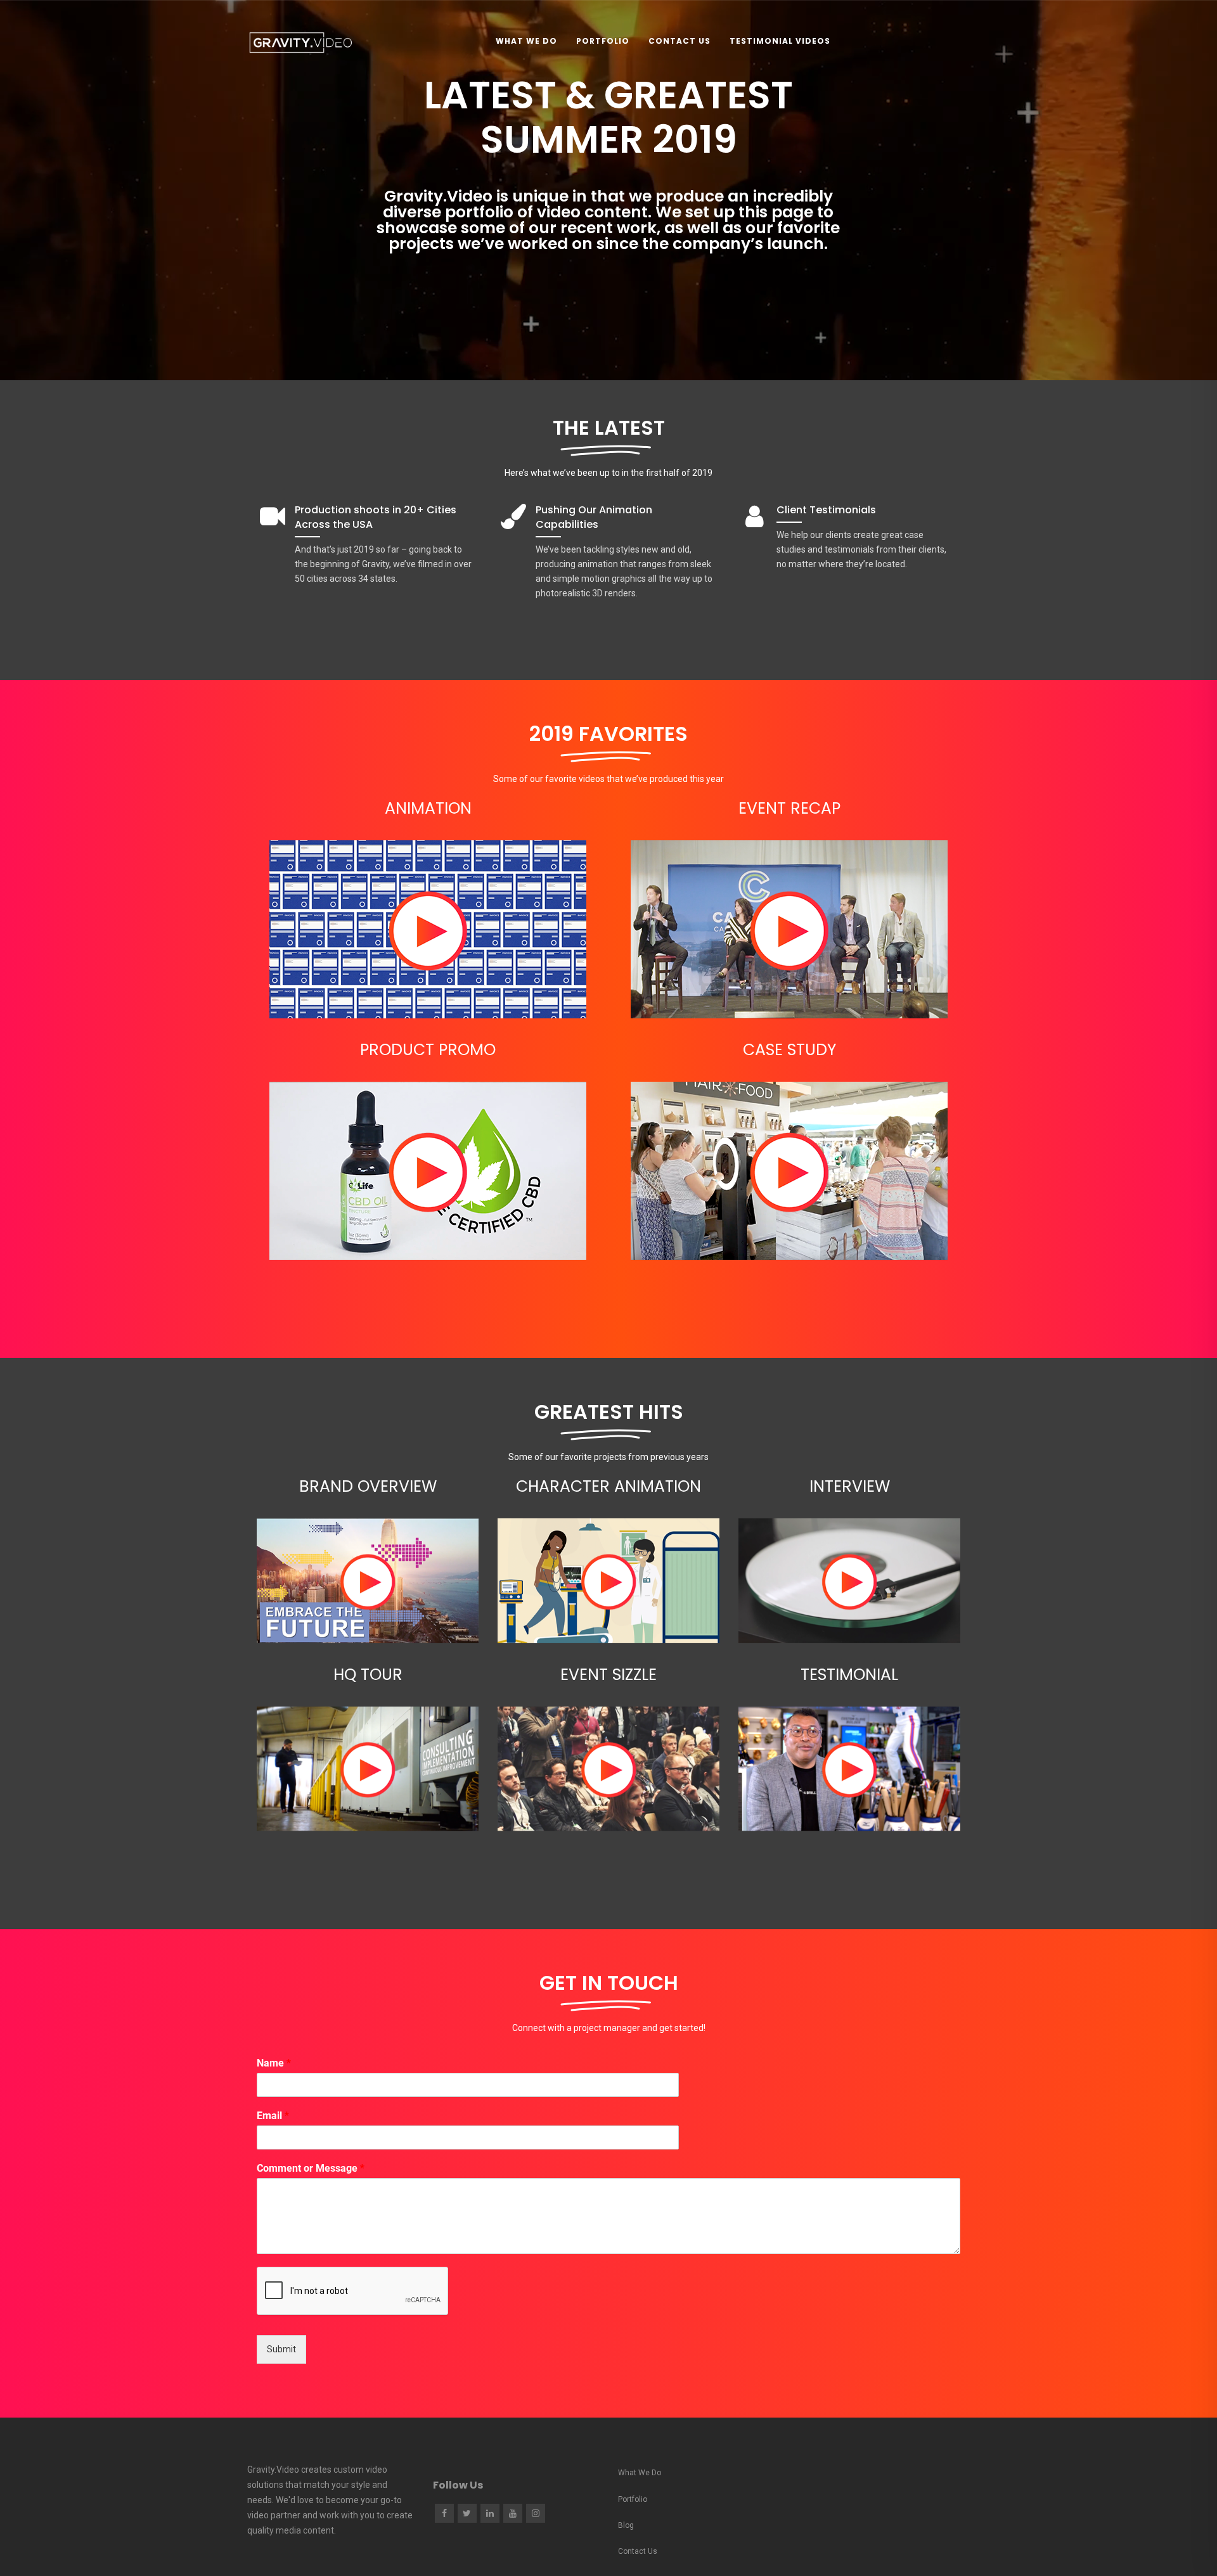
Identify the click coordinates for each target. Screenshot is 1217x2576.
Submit (281, 2349)
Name (274, 2063)
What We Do (526, 41)
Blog (626, 2525)
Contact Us (679, 41)
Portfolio (603, 41)
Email (273, 2116)
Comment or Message (311, 2168)
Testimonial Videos (780, 41)
